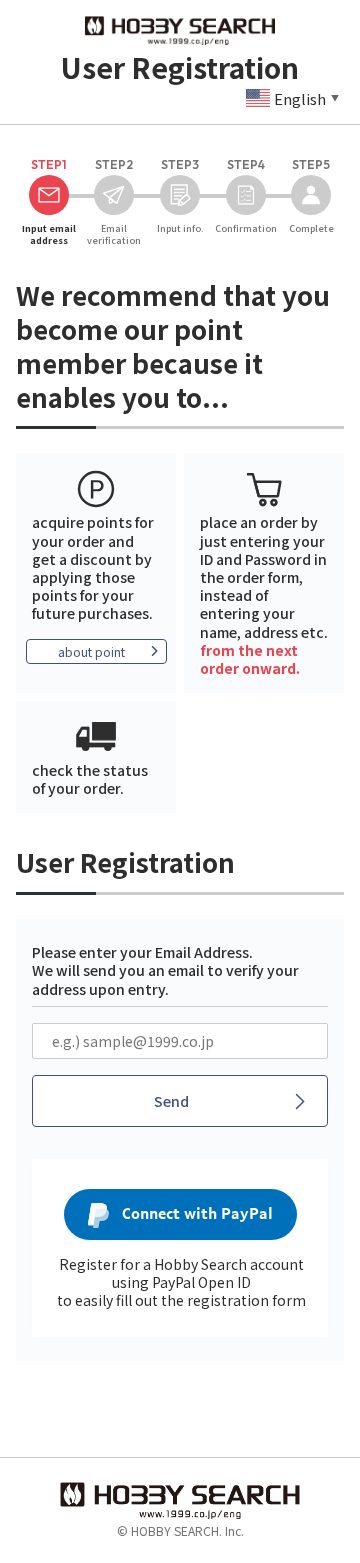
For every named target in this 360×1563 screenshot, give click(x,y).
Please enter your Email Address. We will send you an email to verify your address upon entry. (165, 970)
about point (91, 651)
